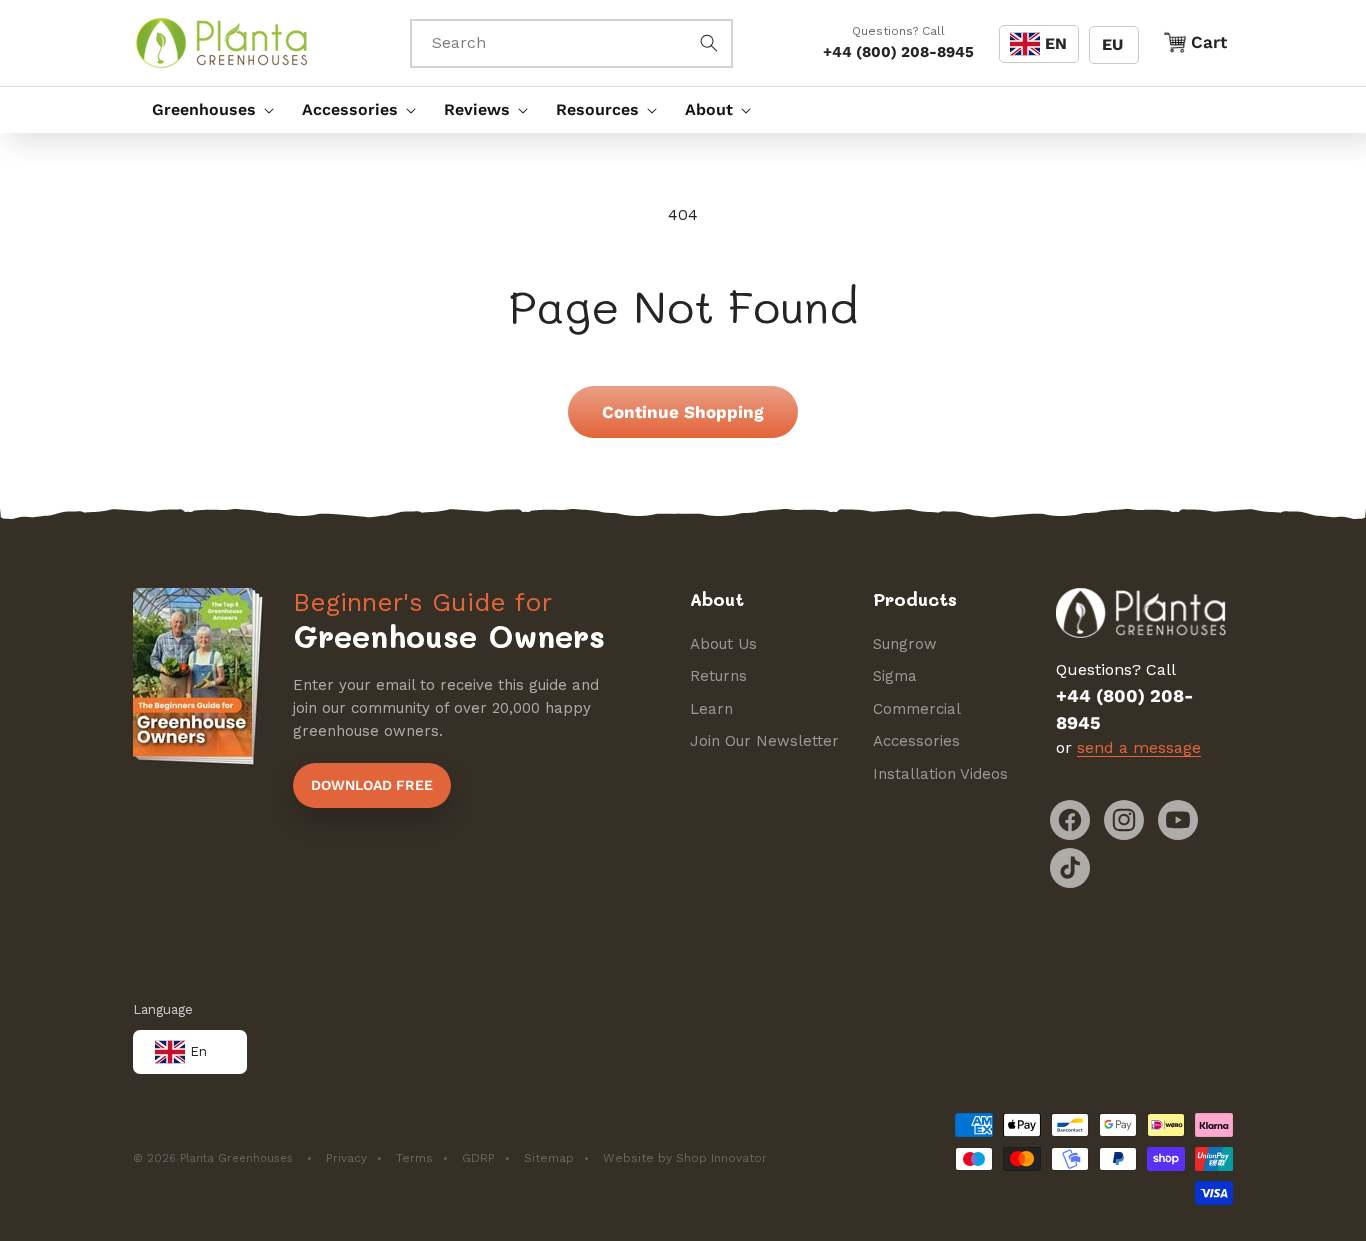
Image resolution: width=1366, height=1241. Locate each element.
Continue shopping (683, 412)
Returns (718, 676)
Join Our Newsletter (764, 741)
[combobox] (572, 43)
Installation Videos (940, 774)
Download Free (372, 785)
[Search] (709, 43)
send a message (1139, 747)
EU (1112, 44)
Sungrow (905, 644)
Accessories (916, 741)
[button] (208, 110)
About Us (723, 644)
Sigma (895, 676)
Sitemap (549, 1158)
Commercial (917, 709)
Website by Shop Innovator (685, 1158)
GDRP (478, 1158)
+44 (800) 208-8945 (898, 52)
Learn (711, 709)
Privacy (346, 1158)
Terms (414, 1158)
